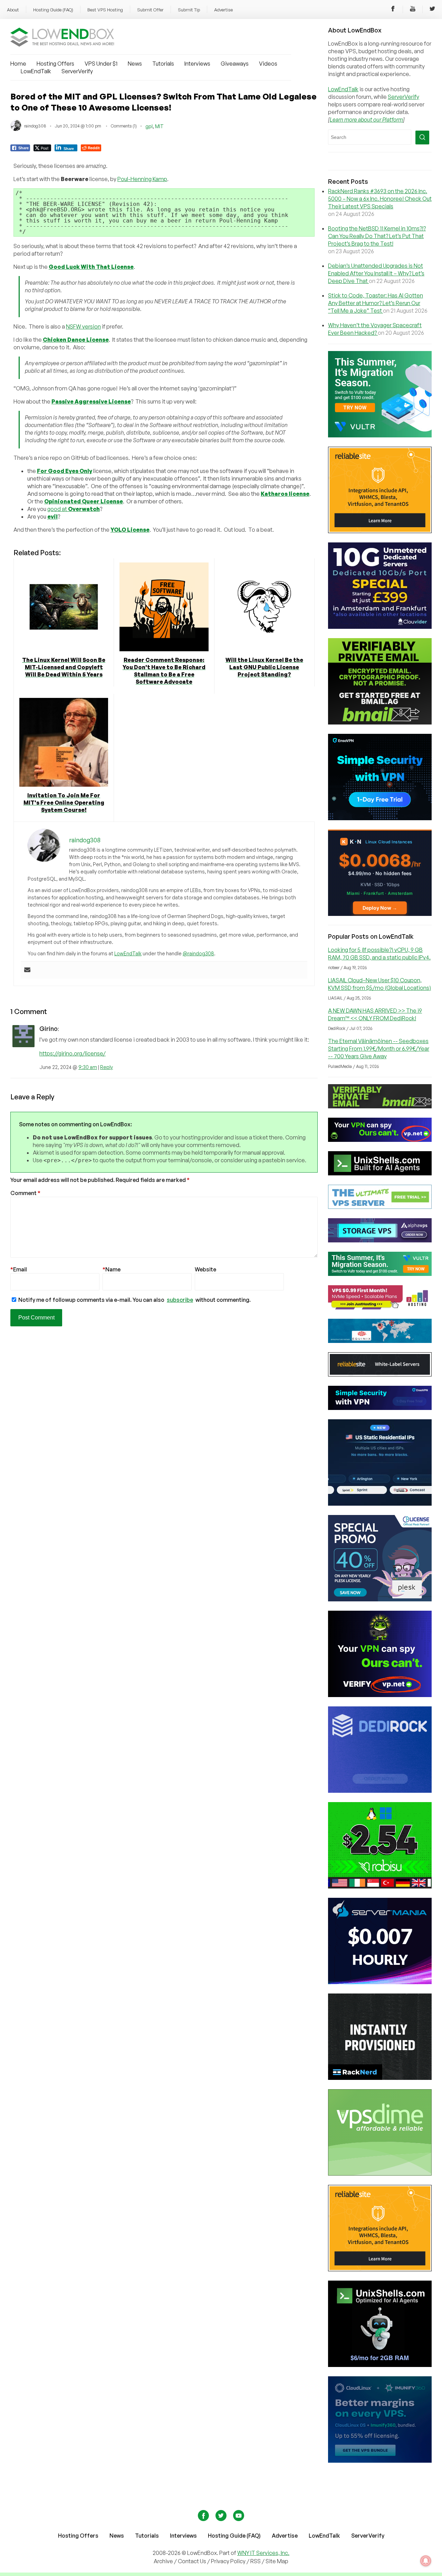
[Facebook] (393, 10)
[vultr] (380, 435)
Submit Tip (189, 10)
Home (18, 64)
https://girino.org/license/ (73, 1053)
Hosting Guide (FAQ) (53, 10)
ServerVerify (77, 71)
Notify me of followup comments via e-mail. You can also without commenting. (134, 1300)
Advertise (223, 10)
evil (52, 517)
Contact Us (193, 2561)
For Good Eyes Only (65, 471)
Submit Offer (150, 10)
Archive (163, 2561)
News (135, 64)
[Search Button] (422, 138)
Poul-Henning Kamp (142, 179)
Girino (49, 1029)
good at (74, 509)
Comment (25, 1193)
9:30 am (88, 1067)
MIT (159, 126)
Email (19, 1269)
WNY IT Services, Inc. (263, 2553)
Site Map (277, 2561)
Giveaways (235, 64)
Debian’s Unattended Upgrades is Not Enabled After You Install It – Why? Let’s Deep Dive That (376, 273)
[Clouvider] (380, 627)
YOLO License (130, 530)
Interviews (197, 64)
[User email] (27, 970)
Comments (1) (124, 126)
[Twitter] (432, 10)
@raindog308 (198, 953)
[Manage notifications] (426, 2561)
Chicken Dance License (76, 340)
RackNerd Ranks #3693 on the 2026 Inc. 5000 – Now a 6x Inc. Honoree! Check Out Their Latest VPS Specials (380, 199)
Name (112, 1269)
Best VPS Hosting (105, 10)
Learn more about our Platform (366, 120)
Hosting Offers (55, 64)
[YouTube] (413, 10)
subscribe (180, 1300)
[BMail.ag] (380, 722)
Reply (107, 1067)
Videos (268, 64)
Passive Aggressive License (91, 401)
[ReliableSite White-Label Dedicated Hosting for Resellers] (380, 531)
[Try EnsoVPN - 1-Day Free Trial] (380, 818)
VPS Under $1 (101, 64)
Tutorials (163, 64)
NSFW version (83, 326)
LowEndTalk (36, 71)
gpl (149, 126)
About (13, 10)
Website (205, 1269)
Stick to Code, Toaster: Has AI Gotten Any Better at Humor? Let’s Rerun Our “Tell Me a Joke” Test (376, 303)
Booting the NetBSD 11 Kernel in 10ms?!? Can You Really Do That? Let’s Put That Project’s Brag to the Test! (377, 236)
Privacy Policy (228, 2561)
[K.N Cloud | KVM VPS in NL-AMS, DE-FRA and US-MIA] (380, 914)
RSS (256, 2561)
